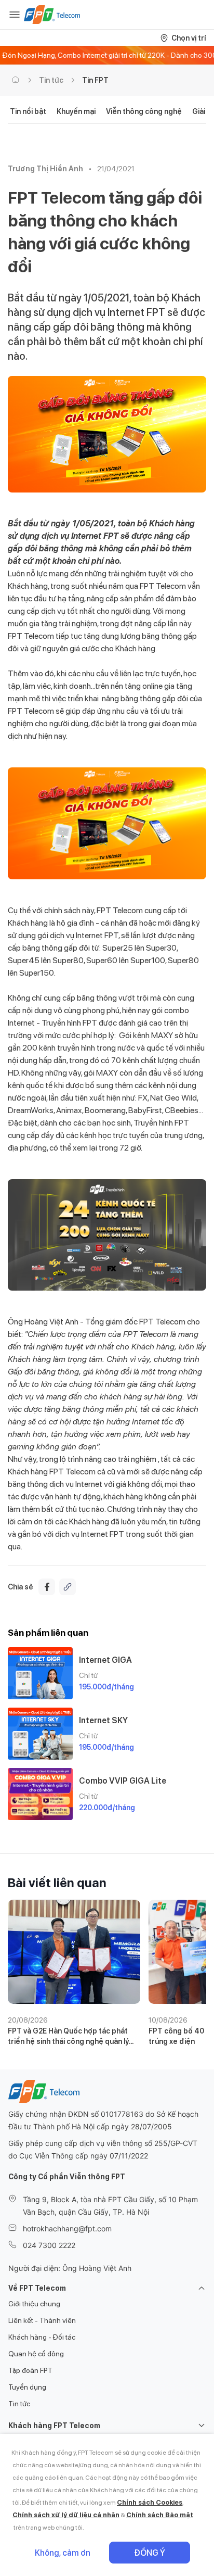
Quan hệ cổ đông (36, 2354)
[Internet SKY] (40, 1734)
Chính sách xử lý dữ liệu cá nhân (66, 2515)
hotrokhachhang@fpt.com (67, 2228)
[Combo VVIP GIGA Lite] (40, 1794)
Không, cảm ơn (63, 2553)
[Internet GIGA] (40, 1673)
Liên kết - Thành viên (42, 2320)
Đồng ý (150, 2553)
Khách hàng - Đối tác (42, 2337)
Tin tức (51, 80)
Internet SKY (103, 1720)
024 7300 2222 (49, 2245)
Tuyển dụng (27, 2387)
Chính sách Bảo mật (160, 2515)
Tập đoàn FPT (30, 2370)
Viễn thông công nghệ (144, 111)
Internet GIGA (105, 1660)
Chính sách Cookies (150, 2502)
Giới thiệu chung (34, 2304)
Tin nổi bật (28, 111)
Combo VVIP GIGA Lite (123, 1781)
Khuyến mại (76, 111)
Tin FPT (95, 80)
